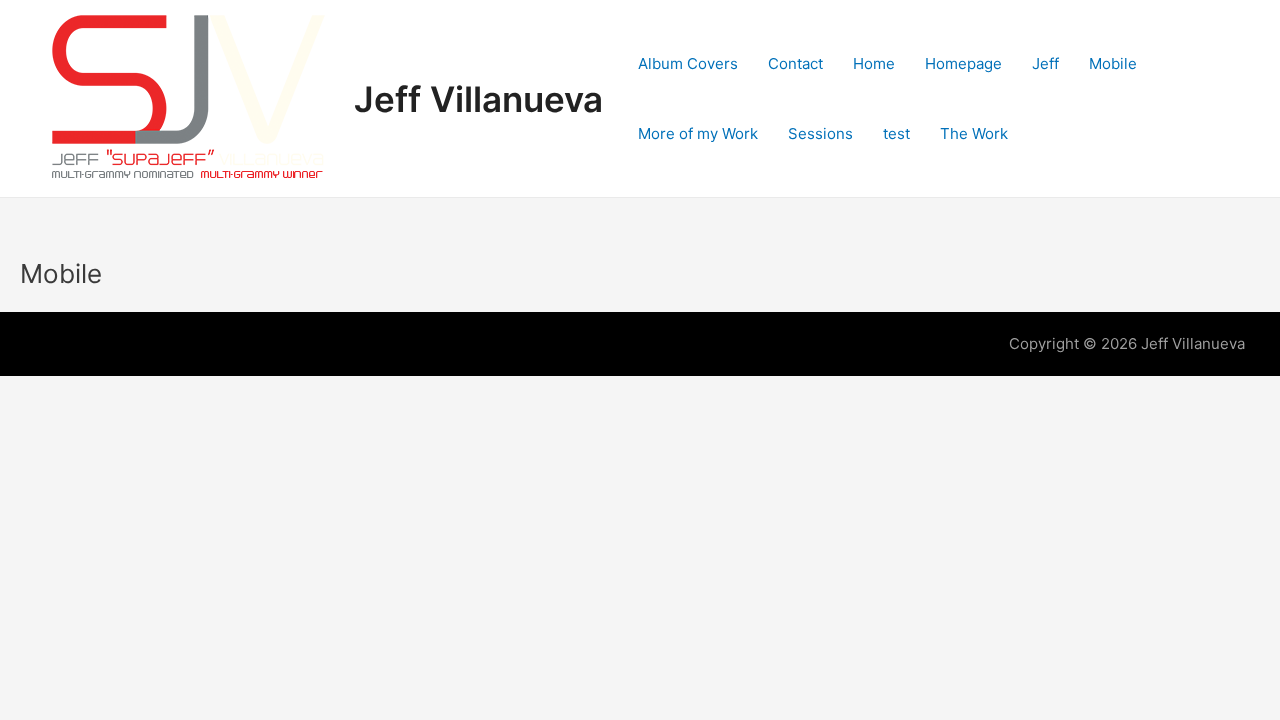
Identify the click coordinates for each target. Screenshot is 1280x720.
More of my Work (698, 133)
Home (874, 63)
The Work (974, 133)
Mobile (1113, 63)
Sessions (820, 133)
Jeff (1045, 63)
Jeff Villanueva (478, 99)
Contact (795, 63)
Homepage (963, 63)
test (896, 133)
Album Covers (688, 63)
